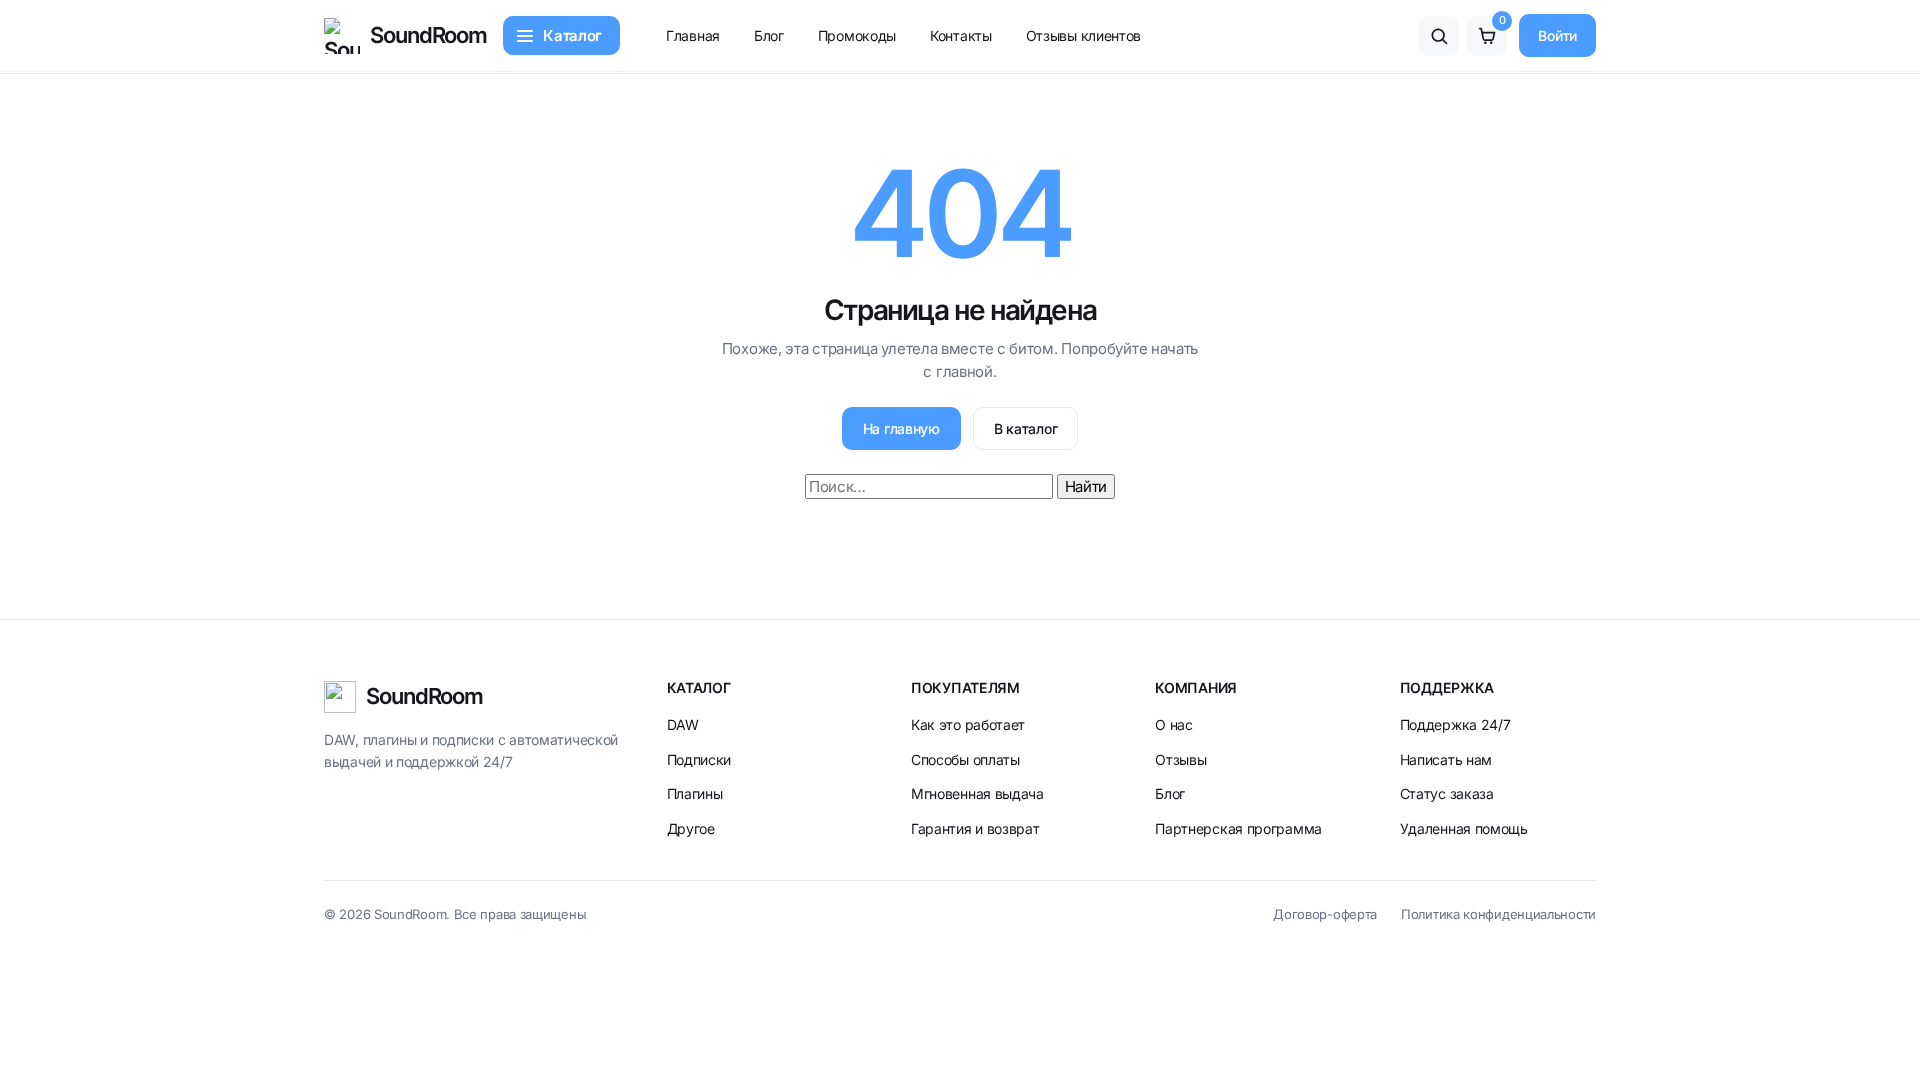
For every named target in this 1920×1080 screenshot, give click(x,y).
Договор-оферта (1325, 914)
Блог (769, 35)
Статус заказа (1447, 793)
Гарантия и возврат (975, 828)
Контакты (961, 35)
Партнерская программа (1238, 828)
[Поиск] (1439, 36)
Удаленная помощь (1464, 828)
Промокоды (857, 35)
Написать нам (1446, 759)
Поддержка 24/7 (1455, 724)
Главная (693, 35)
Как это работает (968, 724)
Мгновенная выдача (977, 793)
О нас (1174, 724)
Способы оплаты (965, 759)
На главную (901, 428)
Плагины (695, 793)
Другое (691, 828)
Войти (1557, 35)
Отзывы (1180, 759)
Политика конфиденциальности (1498, 914)
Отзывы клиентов (1084, 35)
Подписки (699, 759)
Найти (1086, 486)
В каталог (1025, 428)
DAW (683, 724)
